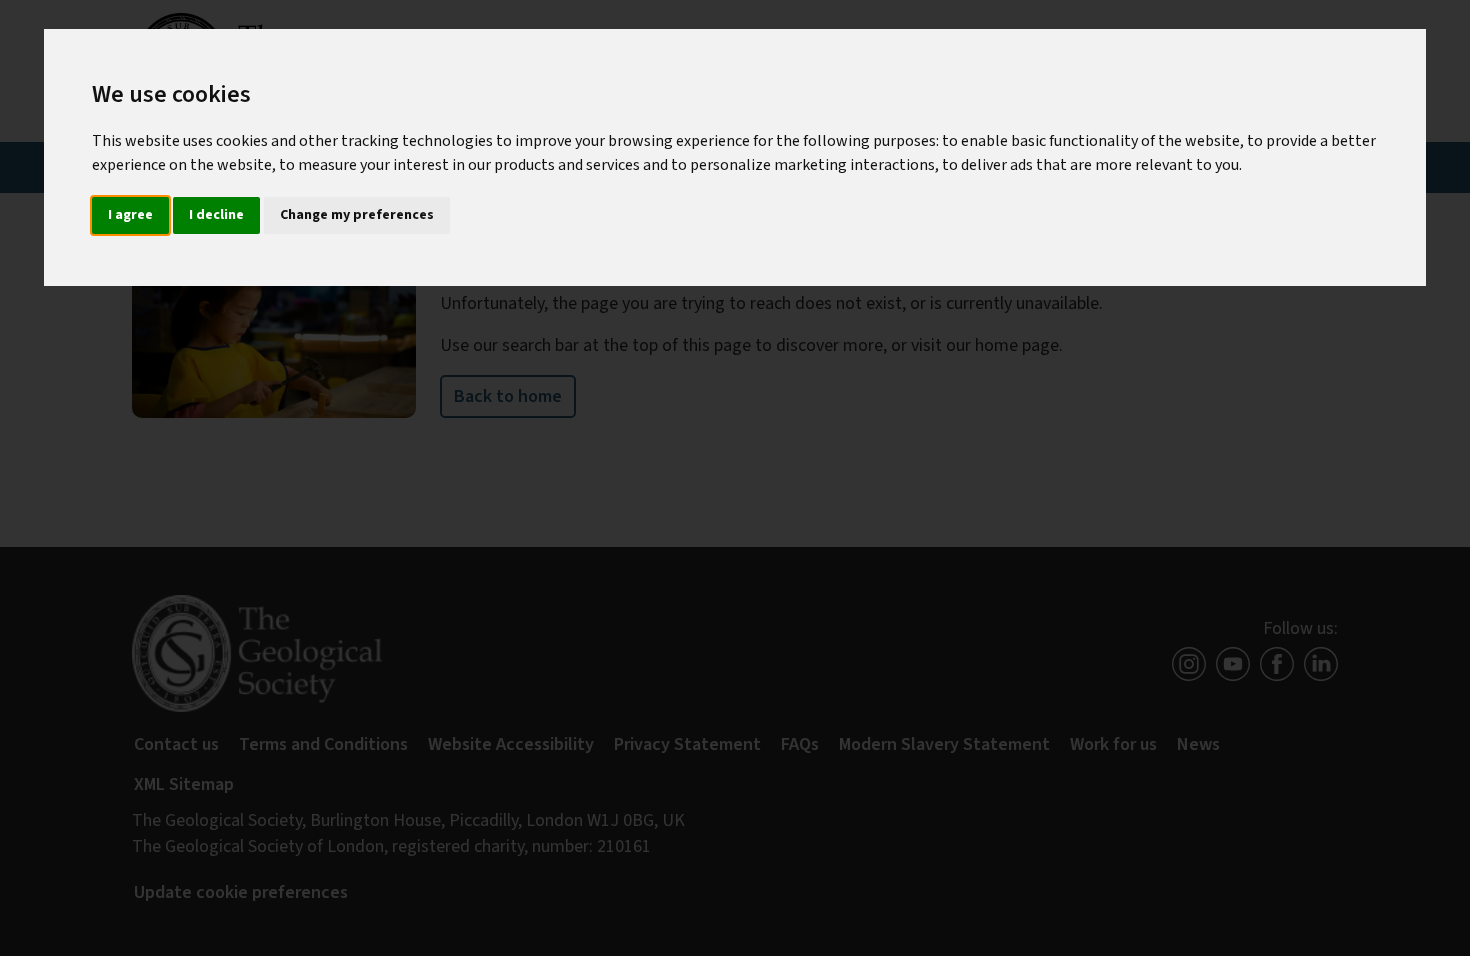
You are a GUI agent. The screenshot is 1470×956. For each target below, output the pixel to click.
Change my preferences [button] (357, 215)
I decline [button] (216, 215)
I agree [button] (130, 215)
